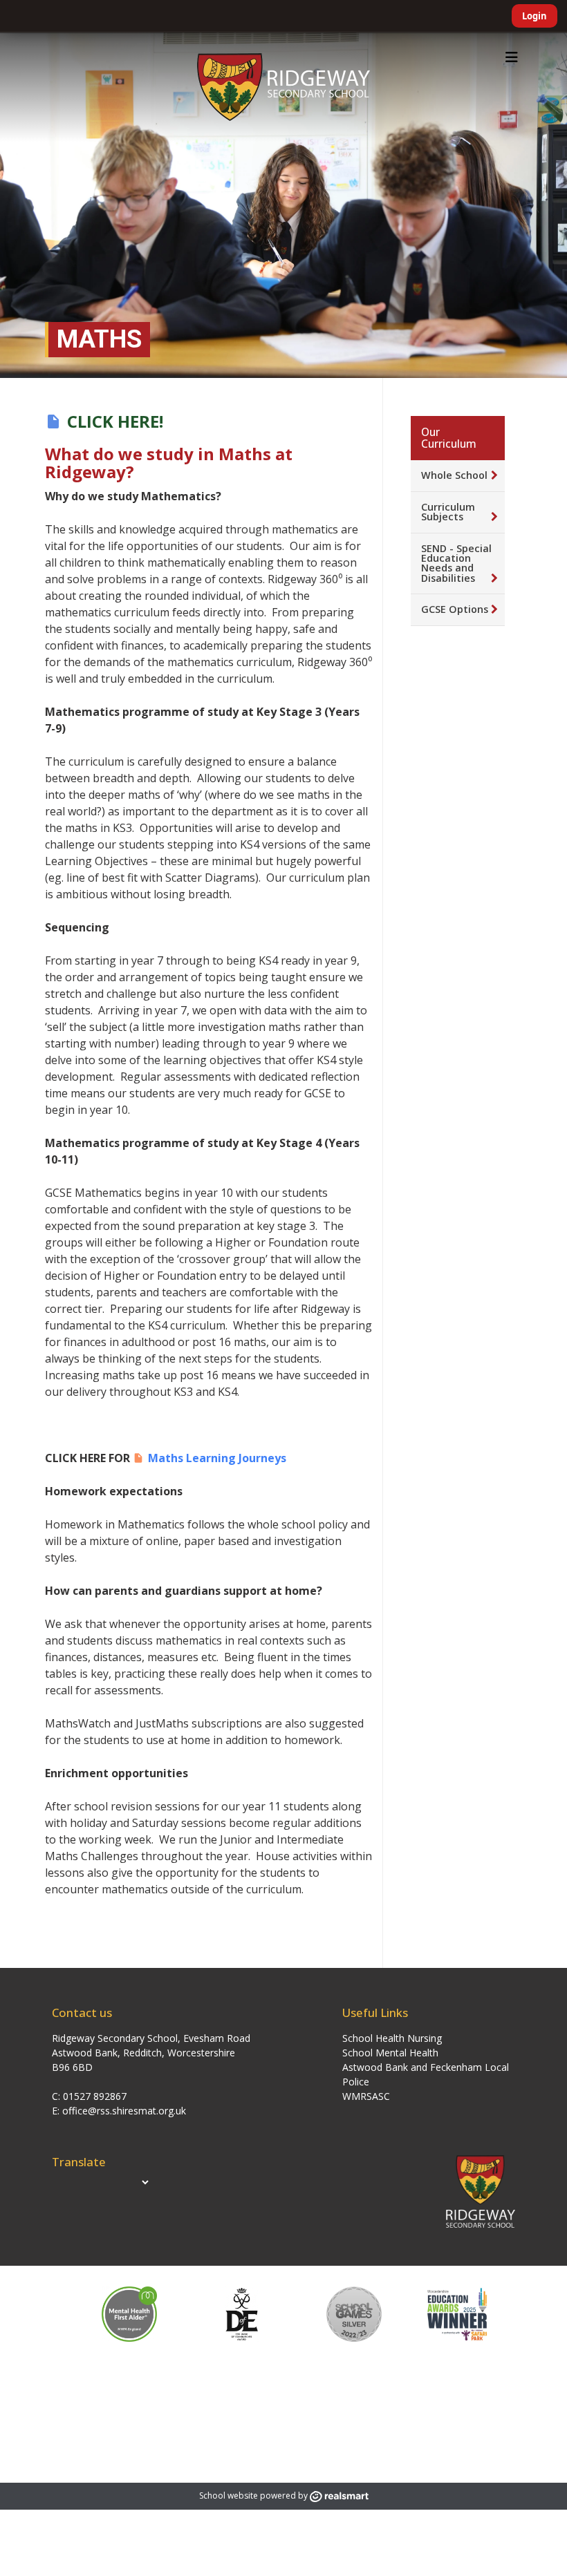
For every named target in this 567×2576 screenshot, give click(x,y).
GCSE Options (455, 609)
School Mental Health (390, 2053)
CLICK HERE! (115, 421)
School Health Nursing (392, 2038)
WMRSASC (366, 2096)
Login (535, 16)
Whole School (454, 475)
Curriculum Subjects (448, 512)
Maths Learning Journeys (217, 1458)
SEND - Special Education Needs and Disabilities (456, 563)
